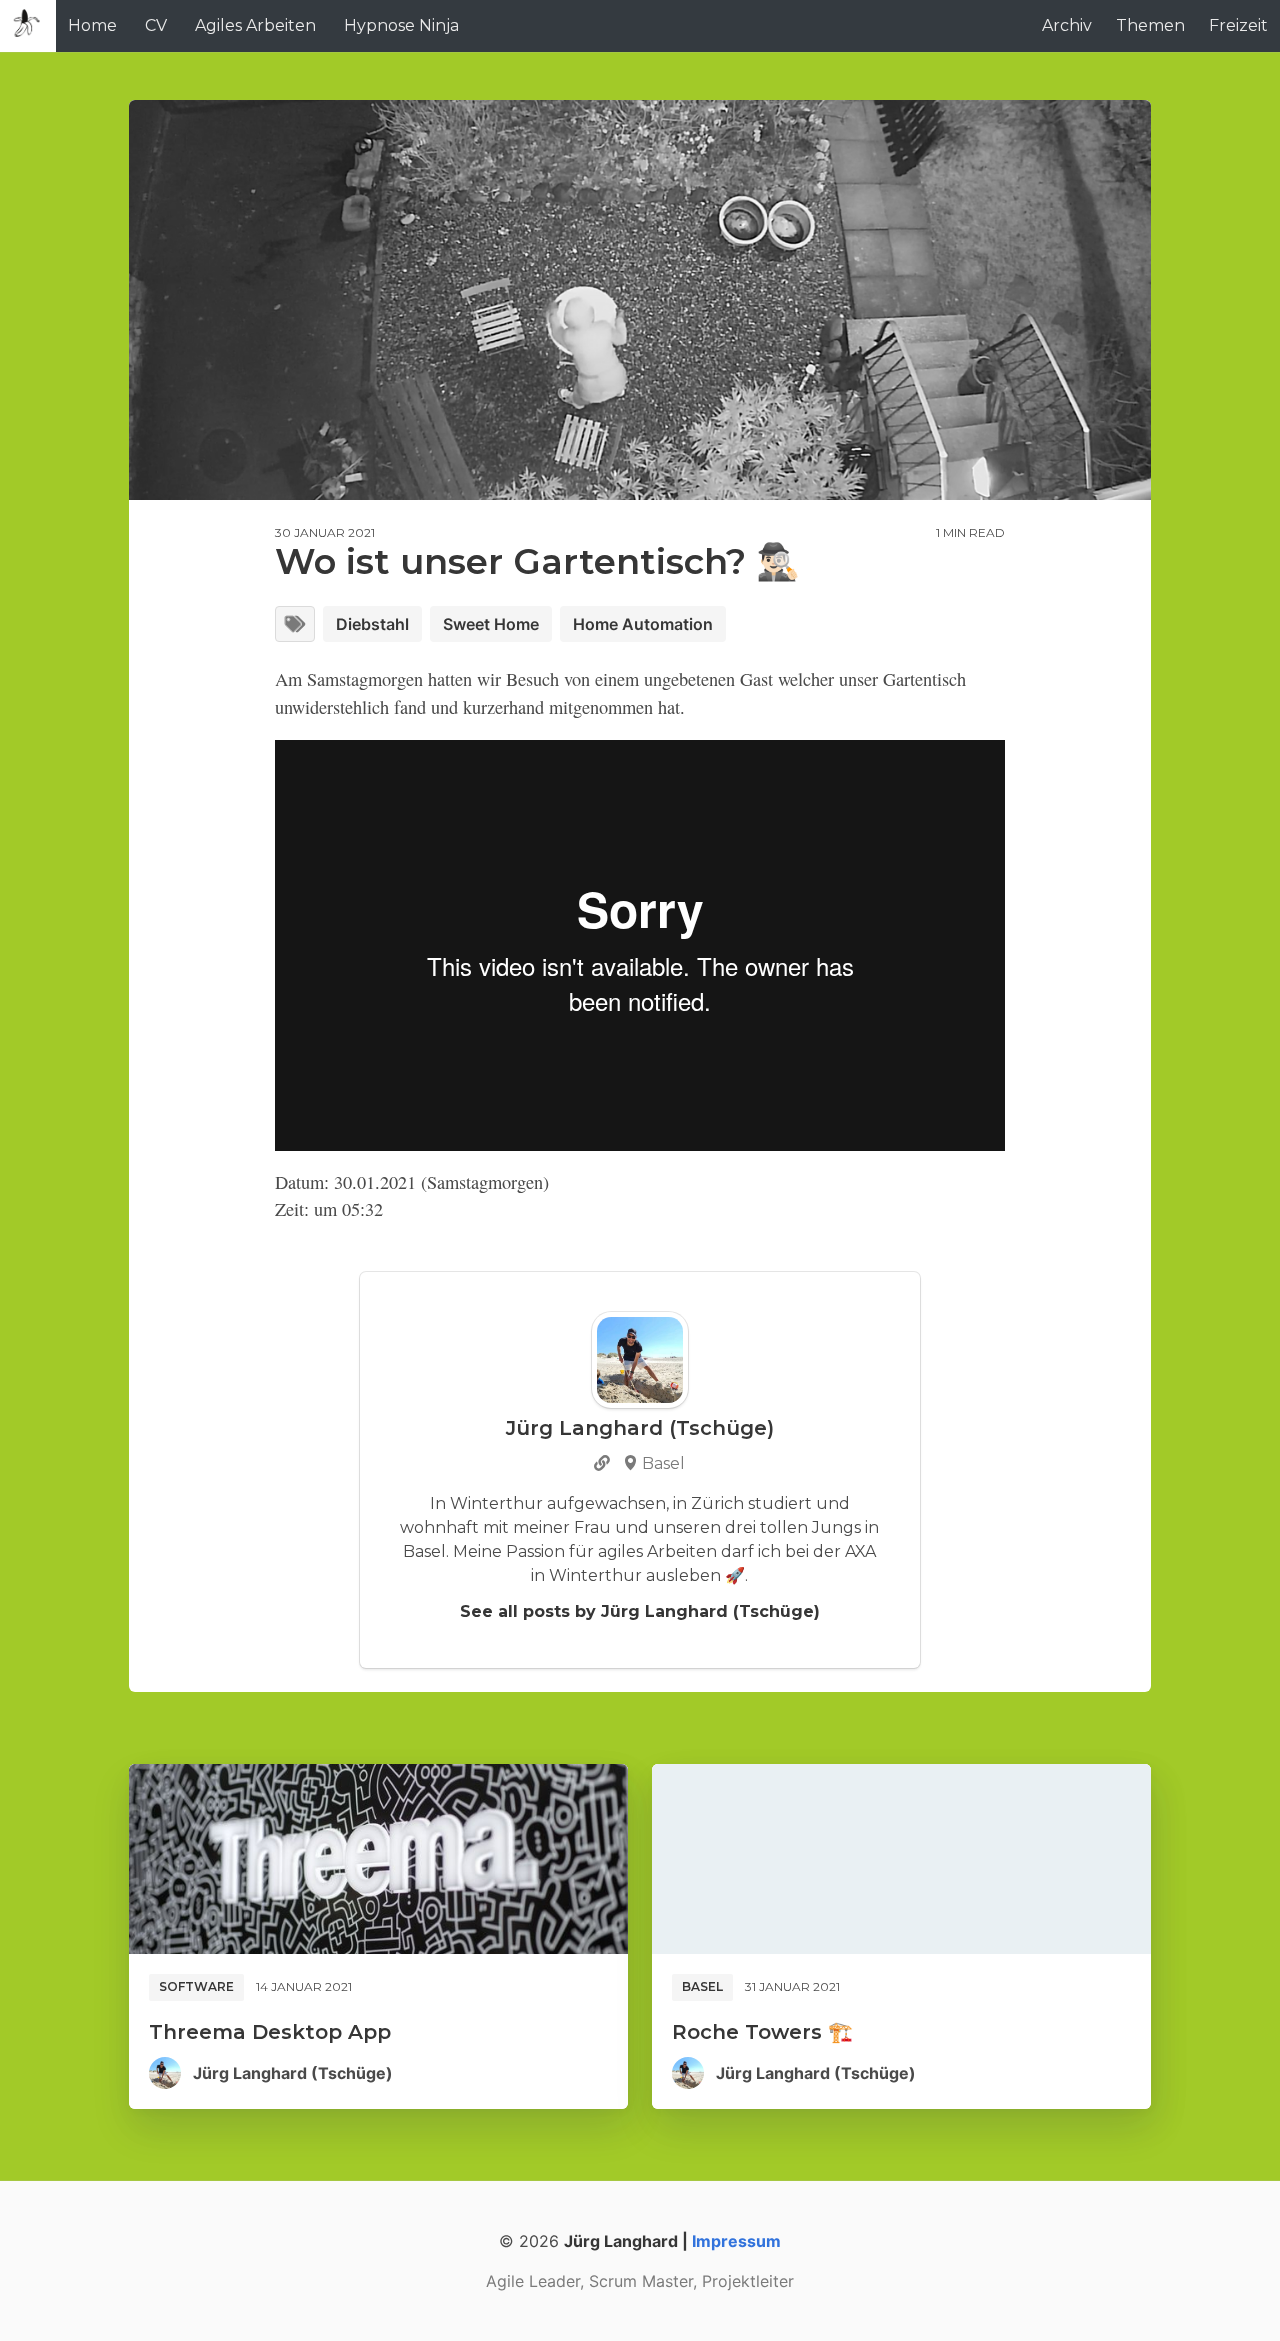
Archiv (1067, 25)
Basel (702, 1986)
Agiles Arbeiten (255, 25)
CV (156, 25)
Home (92, 25)
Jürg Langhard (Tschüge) (293, 2073)
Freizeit (1238, 25)
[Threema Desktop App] (378, 1859)
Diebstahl (372, 624)
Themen (1150, 25)
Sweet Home (491, 624)
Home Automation (643, 624)
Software (196, 1986)
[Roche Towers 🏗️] (901, 1859)
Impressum (736, 2241)
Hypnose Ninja (401, 25)
